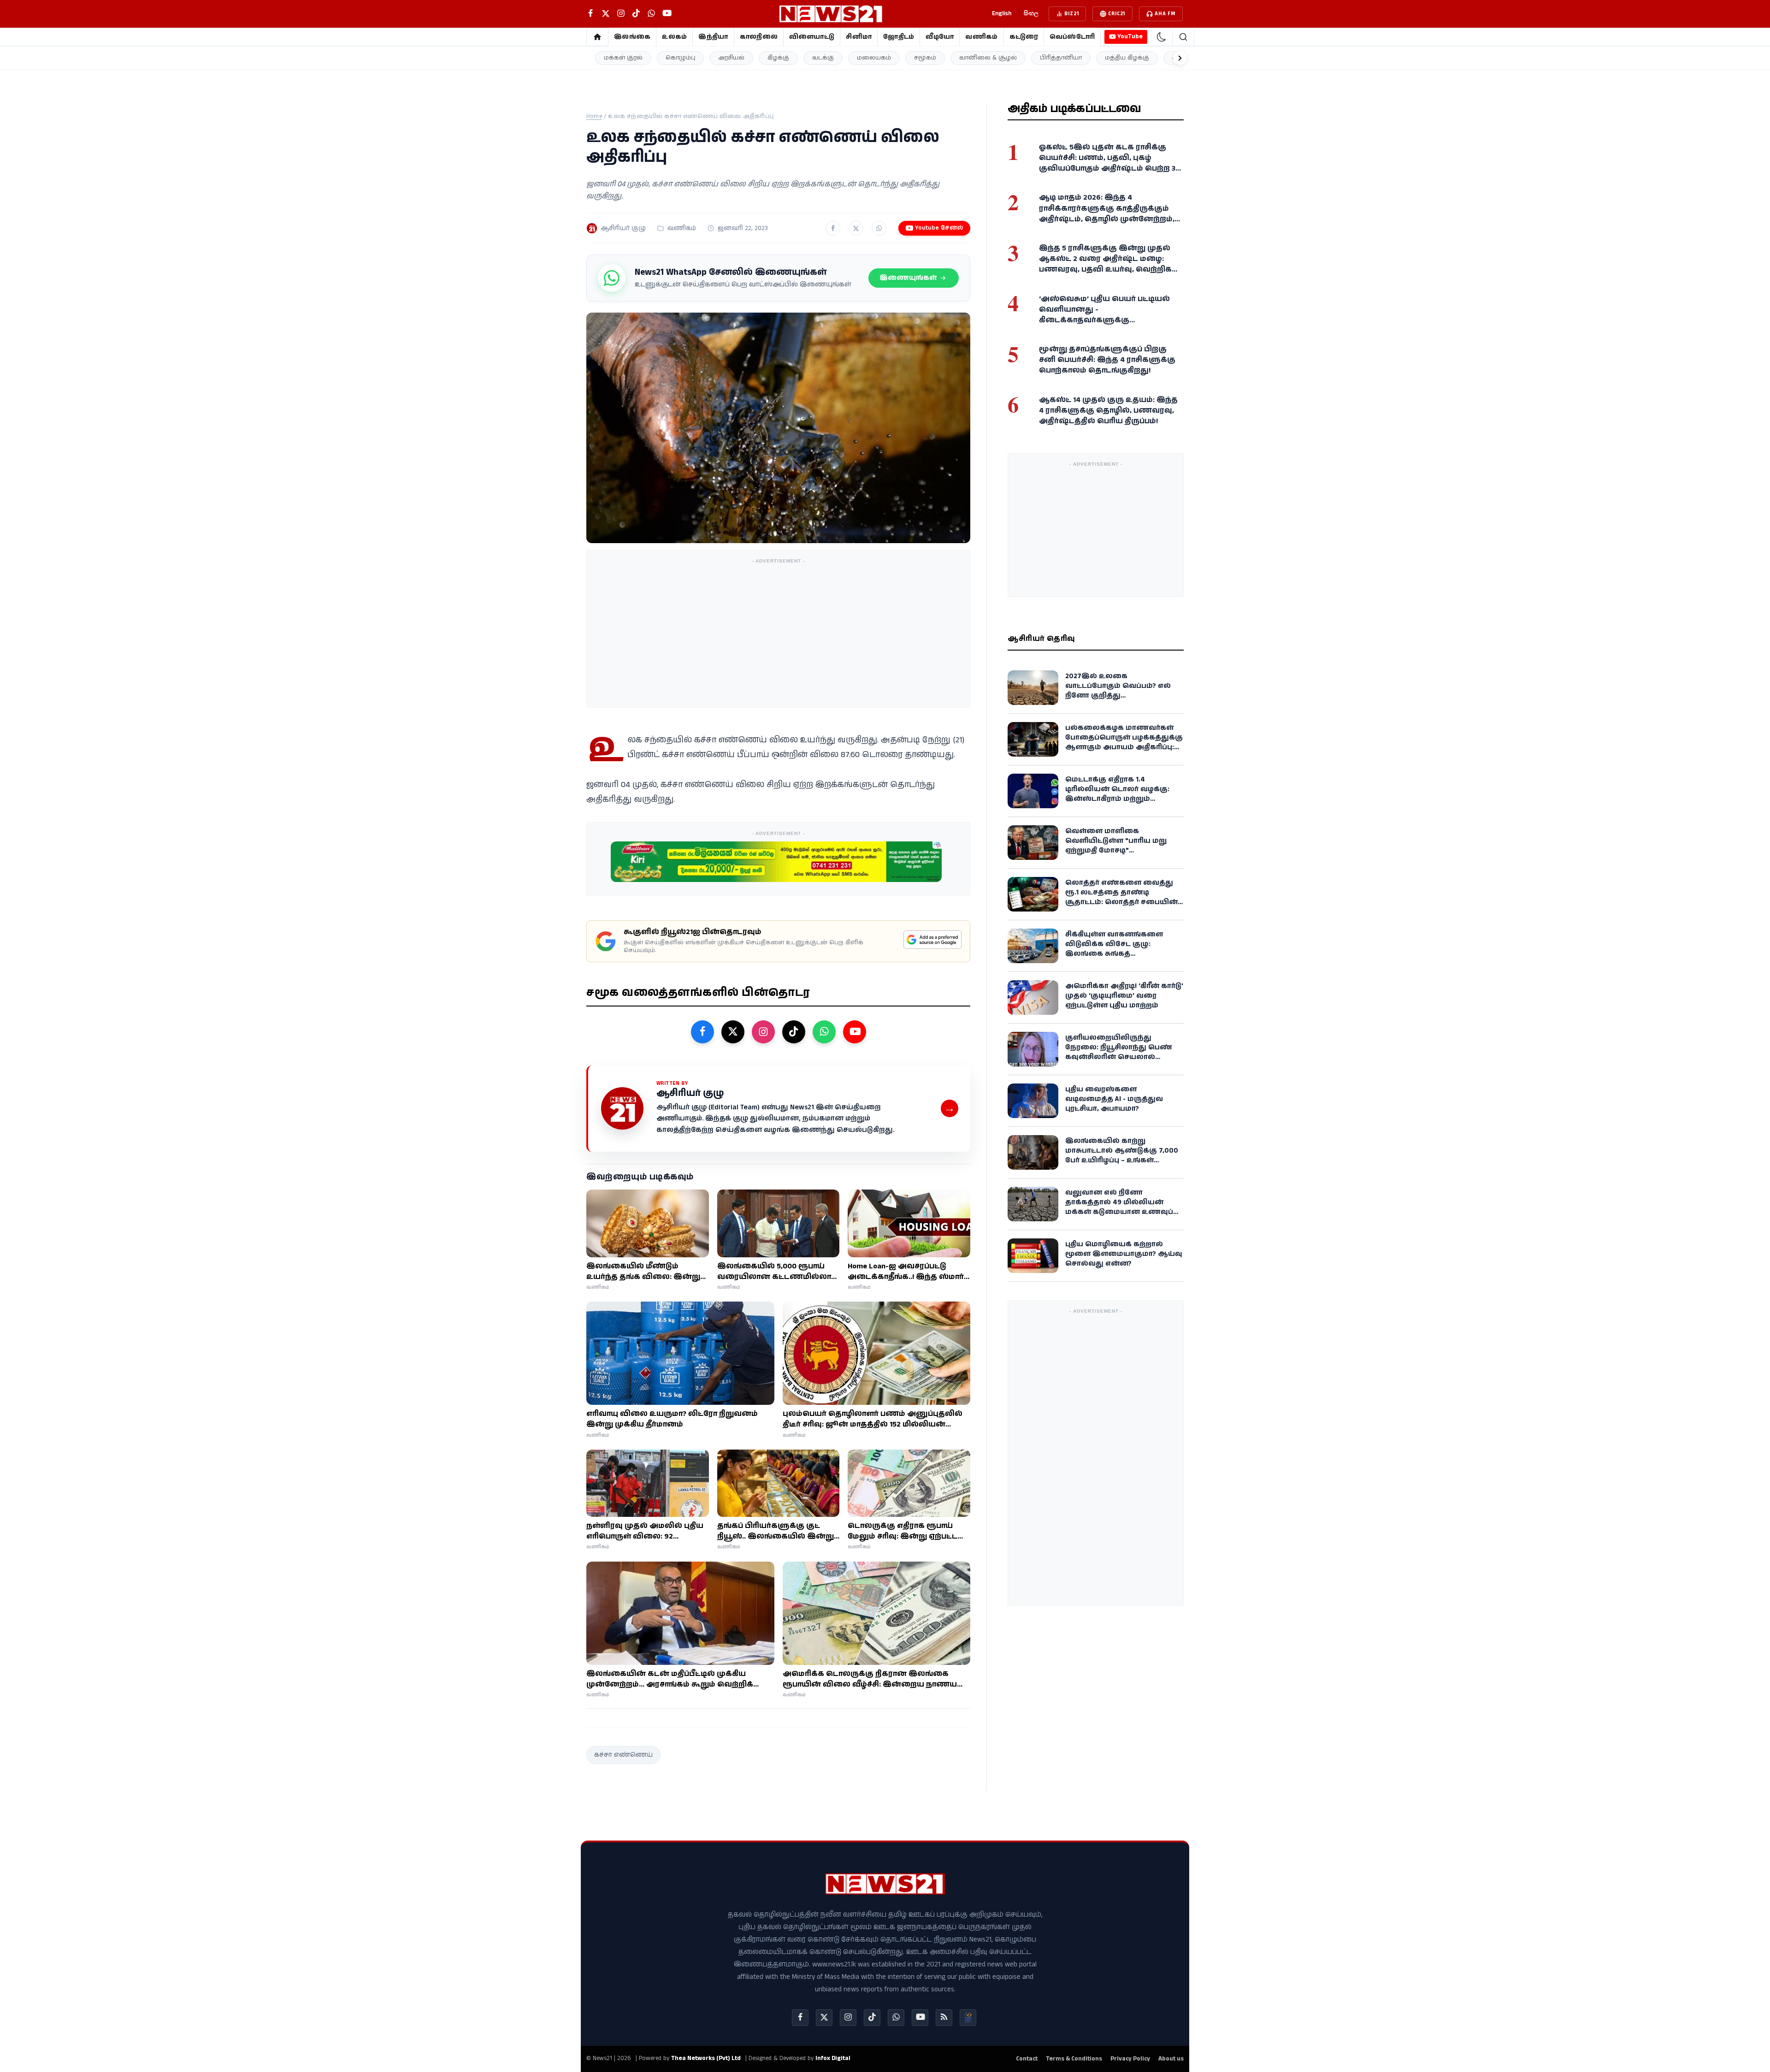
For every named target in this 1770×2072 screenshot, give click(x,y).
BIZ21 (1071, 14)
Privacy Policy (1130, 2059)
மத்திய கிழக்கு (1127, 58)
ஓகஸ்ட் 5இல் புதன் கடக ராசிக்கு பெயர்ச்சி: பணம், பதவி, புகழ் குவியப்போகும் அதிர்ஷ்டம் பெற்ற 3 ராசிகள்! (1107, 163)
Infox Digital (833, 2058)
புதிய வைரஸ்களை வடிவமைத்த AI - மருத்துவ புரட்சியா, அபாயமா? (1114, 1099)
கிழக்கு (778, 58)
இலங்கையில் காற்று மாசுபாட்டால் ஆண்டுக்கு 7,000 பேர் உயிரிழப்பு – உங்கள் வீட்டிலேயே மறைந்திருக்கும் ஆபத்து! (1122, 1160)
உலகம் (674, 37)
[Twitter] (824, 2018)
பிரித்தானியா (1061, 58)
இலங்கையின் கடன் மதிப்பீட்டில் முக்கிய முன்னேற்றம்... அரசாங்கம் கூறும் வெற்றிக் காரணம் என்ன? (670, 1679)
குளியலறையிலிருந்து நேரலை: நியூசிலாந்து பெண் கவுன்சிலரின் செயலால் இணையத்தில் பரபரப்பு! (1119, 1052)
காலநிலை (759, 37)
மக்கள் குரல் (623, 58)
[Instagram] (848, 2018)
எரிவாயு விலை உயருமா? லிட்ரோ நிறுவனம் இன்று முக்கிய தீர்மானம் (672, 1419)
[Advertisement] (779, 633)
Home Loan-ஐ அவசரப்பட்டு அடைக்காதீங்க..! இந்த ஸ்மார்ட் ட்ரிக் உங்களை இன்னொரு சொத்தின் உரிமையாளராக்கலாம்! (909, 1272)
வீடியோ (940, 37)
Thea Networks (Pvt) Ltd (706, 2058)
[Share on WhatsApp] (879, 228)
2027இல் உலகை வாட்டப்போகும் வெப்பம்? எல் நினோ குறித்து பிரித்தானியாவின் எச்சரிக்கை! (1123, 691)
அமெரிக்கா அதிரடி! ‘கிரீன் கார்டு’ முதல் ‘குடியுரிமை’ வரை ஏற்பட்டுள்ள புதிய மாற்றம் (1124, 996)
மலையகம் (874, 58)
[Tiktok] (872, 2018)
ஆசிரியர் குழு (623, 228)
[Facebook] (800, 2018)
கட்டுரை (1024, 37)
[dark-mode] (1162, 37)
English (1002, 14)
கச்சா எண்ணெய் (623, 1755)
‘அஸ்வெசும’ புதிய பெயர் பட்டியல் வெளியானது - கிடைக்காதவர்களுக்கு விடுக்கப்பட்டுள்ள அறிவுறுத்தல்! (1104, 315)
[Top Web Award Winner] (968, 2018)
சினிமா (859, 37)
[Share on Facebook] (833, 228)
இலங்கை (632, 37)
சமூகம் (925, 58)
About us (1171, 2059)
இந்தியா (713, 37)
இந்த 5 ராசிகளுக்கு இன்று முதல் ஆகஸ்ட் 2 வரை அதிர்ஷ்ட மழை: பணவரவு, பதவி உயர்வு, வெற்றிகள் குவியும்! (1109, 264)
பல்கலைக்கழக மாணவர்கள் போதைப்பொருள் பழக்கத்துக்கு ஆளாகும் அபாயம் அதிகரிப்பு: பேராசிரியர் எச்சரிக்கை (1124, 742)
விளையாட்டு (812, 37)
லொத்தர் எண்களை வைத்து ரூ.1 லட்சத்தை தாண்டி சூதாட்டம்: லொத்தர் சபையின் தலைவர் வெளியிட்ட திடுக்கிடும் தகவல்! (1123, 902)
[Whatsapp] (896, 2018)
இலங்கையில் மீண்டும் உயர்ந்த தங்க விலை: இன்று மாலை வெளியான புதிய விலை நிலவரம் (643, 1272)
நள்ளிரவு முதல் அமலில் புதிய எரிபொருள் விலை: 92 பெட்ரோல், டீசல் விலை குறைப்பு (645, 1531)
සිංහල (1031, 14)
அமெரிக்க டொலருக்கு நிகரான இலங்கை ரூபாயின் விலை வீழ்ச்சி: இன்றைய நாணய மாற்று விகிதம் (870, 1679)
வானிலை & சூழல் (988, 58)
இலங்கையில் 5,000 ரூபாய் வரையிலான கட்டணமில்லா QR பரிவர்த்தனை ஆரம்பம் (774, 1272)
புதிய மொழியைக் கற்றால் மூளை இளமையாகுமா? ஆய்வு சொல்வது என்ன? (1124, 1254)
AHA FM (1165, 14)
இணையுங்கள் (908, 278)
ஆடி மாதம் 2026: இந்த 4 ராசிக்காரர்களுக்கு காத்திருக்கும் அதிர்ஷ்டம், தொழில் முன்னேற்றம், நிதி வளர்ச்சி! (1107, 214)
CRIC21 (1117, 14)
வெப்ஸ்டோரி (1072, 37)
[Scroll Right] (1180, 58)
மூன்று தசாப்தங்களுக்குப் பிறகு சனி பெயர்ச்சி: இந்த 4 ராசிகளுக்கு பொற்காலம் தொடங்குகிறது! (1107, 360)
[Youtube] (920, 2018)
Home (594, 116)
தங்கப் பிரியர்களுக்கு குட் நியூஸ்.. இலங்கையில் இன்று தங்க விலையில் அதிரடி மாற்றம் (776, 1531)
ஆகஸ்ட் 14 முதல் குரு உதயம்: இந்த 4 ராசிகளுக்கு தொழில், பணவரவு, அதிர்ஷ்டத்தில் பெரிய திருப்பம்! (1108, 410)
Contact (1027, 2059)
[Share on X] (856, 228)
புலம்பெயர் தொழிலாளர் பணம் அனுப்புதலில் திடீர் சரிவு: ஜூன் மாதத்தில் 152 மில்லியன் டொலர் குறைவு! (873, 1419)
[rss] (944, 2018)
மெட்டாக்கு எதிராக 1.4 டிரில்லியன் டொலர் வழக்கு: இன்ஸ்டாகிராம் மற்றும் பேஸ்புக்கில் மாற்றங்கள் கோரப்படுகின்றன (1117, 799)
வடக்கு (823, 58)
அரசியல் (731, 58)
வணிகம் (981, 37)
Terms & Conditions (1074, 2059)
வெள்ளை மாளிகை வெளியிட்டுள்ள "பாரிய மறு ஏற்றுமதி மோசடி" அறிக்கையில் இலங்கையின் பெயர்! (1121, 850)
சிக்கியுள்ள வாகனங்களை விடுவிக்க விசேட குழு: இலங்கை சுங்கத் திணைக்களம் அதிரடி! (1114, 949)
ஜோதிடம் (899, 37)
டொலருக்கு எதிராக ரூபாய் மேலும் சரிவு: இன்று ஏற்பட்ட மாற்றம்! (903, 1531)
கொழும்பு (680, 58)
